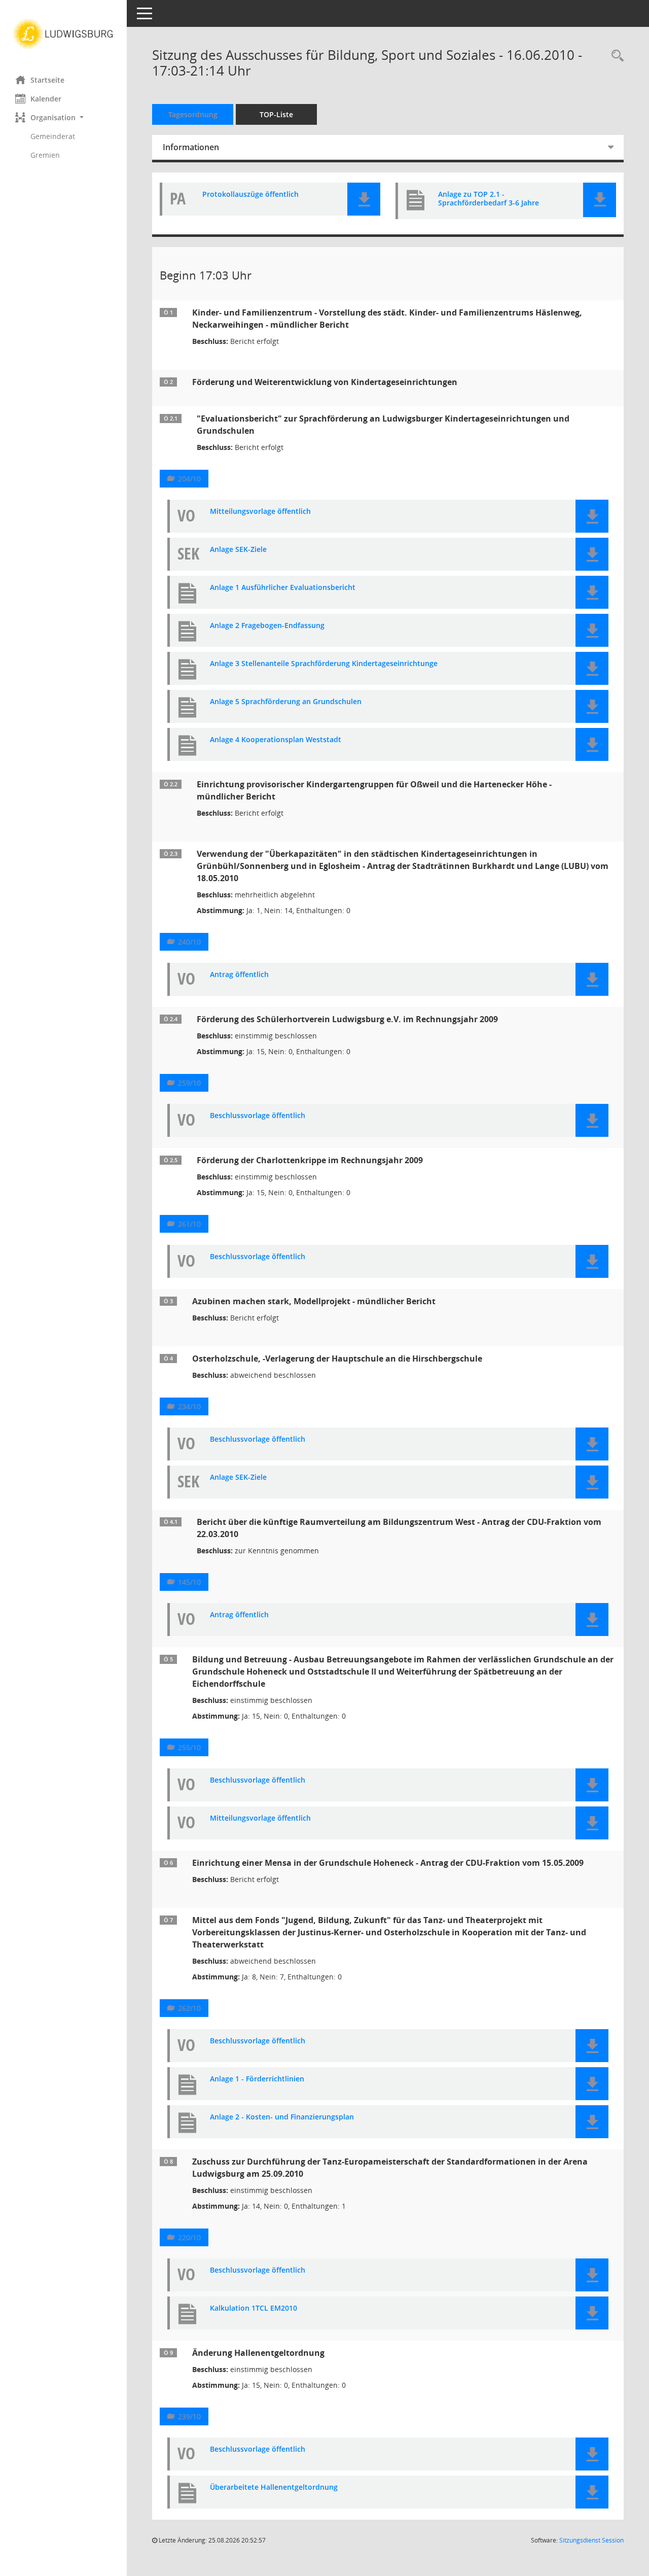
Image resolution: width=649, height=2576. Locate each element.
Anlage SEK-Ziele (238, 550)
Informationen (191, 147)
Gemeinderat (53, 136)
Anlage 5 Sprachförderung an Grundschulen (286, 702)
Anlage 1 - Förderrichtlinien (257, 2079)
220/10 (189, 2237)
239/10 (189, 2416)
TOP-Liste (276, 114)
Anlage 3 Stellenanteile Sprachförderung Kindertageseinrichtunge (324, 664)
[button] (63, 117)
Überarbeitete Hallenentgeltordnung (274, 2487)
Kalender (46, 99)
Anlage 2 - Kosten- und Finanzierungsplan (282, 2117)
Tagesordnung (193, 114)
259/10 (189, 1083)
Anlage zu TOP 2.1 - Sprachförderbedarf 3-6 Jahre (489, 199)
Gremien (45, 155)
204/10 (189, 479)
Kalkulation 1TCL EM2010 (254, 2308)
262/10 (189, 2008)
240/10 (189, 942)
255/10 (189, 1747)
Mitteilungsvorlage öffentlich (260, 512)
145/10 (189, 1582)
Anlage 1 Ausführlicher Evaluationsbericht (283, 588)
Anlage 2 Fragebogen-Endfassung (267, 626)
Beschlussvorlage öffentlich (258, 1116)
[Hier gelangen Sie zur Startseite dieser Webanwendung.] (63, 34)
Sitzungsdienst (591, 2540)
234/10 (189, 1406)
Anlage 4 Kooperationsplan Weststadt (276, 740)
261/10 (189, 1224)
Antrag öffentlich (239, 975)
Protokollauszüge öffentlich (250, 195)
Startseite (47, 80)
